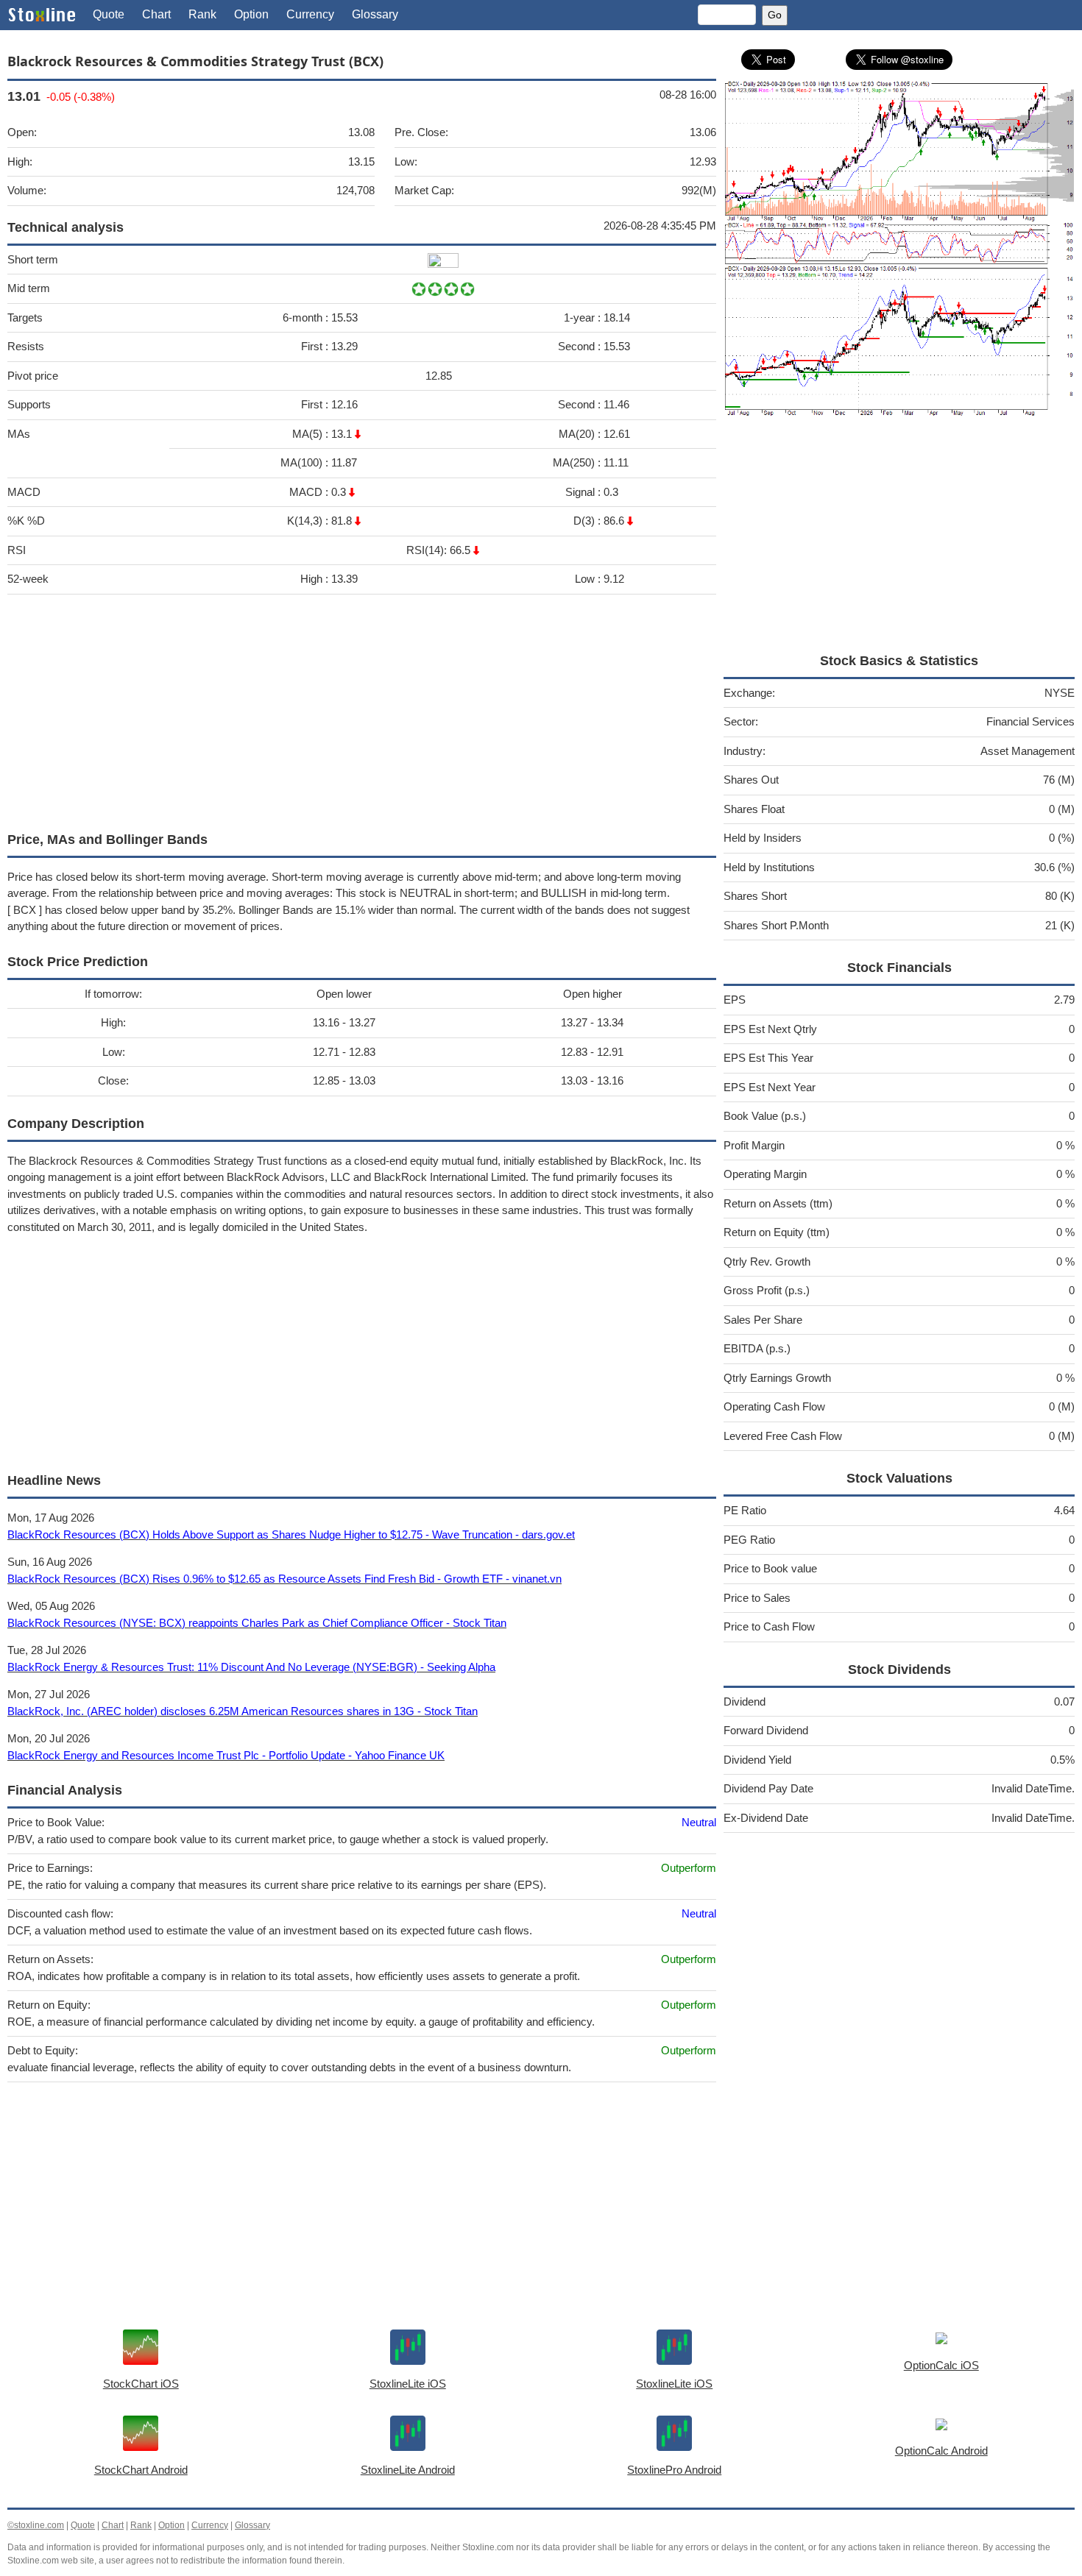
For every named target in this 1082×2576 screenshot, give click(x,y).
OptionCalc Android (941, 2451)
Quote (109, 14)
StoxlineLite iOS (408, 2384)
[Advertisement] (362, 709)
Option (251, 14)
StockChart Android (141, 2470)
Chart (156, 14)
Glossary (375, 14)
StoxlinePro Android (674, 2470)
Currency (310, 14)
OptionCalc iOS (941, 2365)
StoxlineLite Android (408, 2470)
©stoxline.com (36, 2525)
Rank (202, 14)
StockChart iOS (141, 2384)
